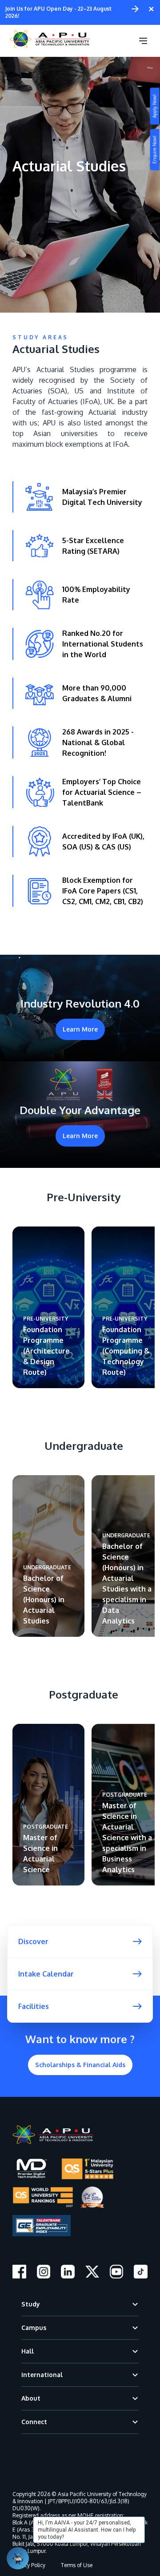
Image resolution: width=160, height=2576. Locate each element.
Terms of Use (77, 2565)
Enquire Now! (155, 150)
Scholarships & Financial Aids (80, 2065)
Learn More (80, 1029)
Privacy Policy (29, 2565)
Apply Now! (155, 106)
